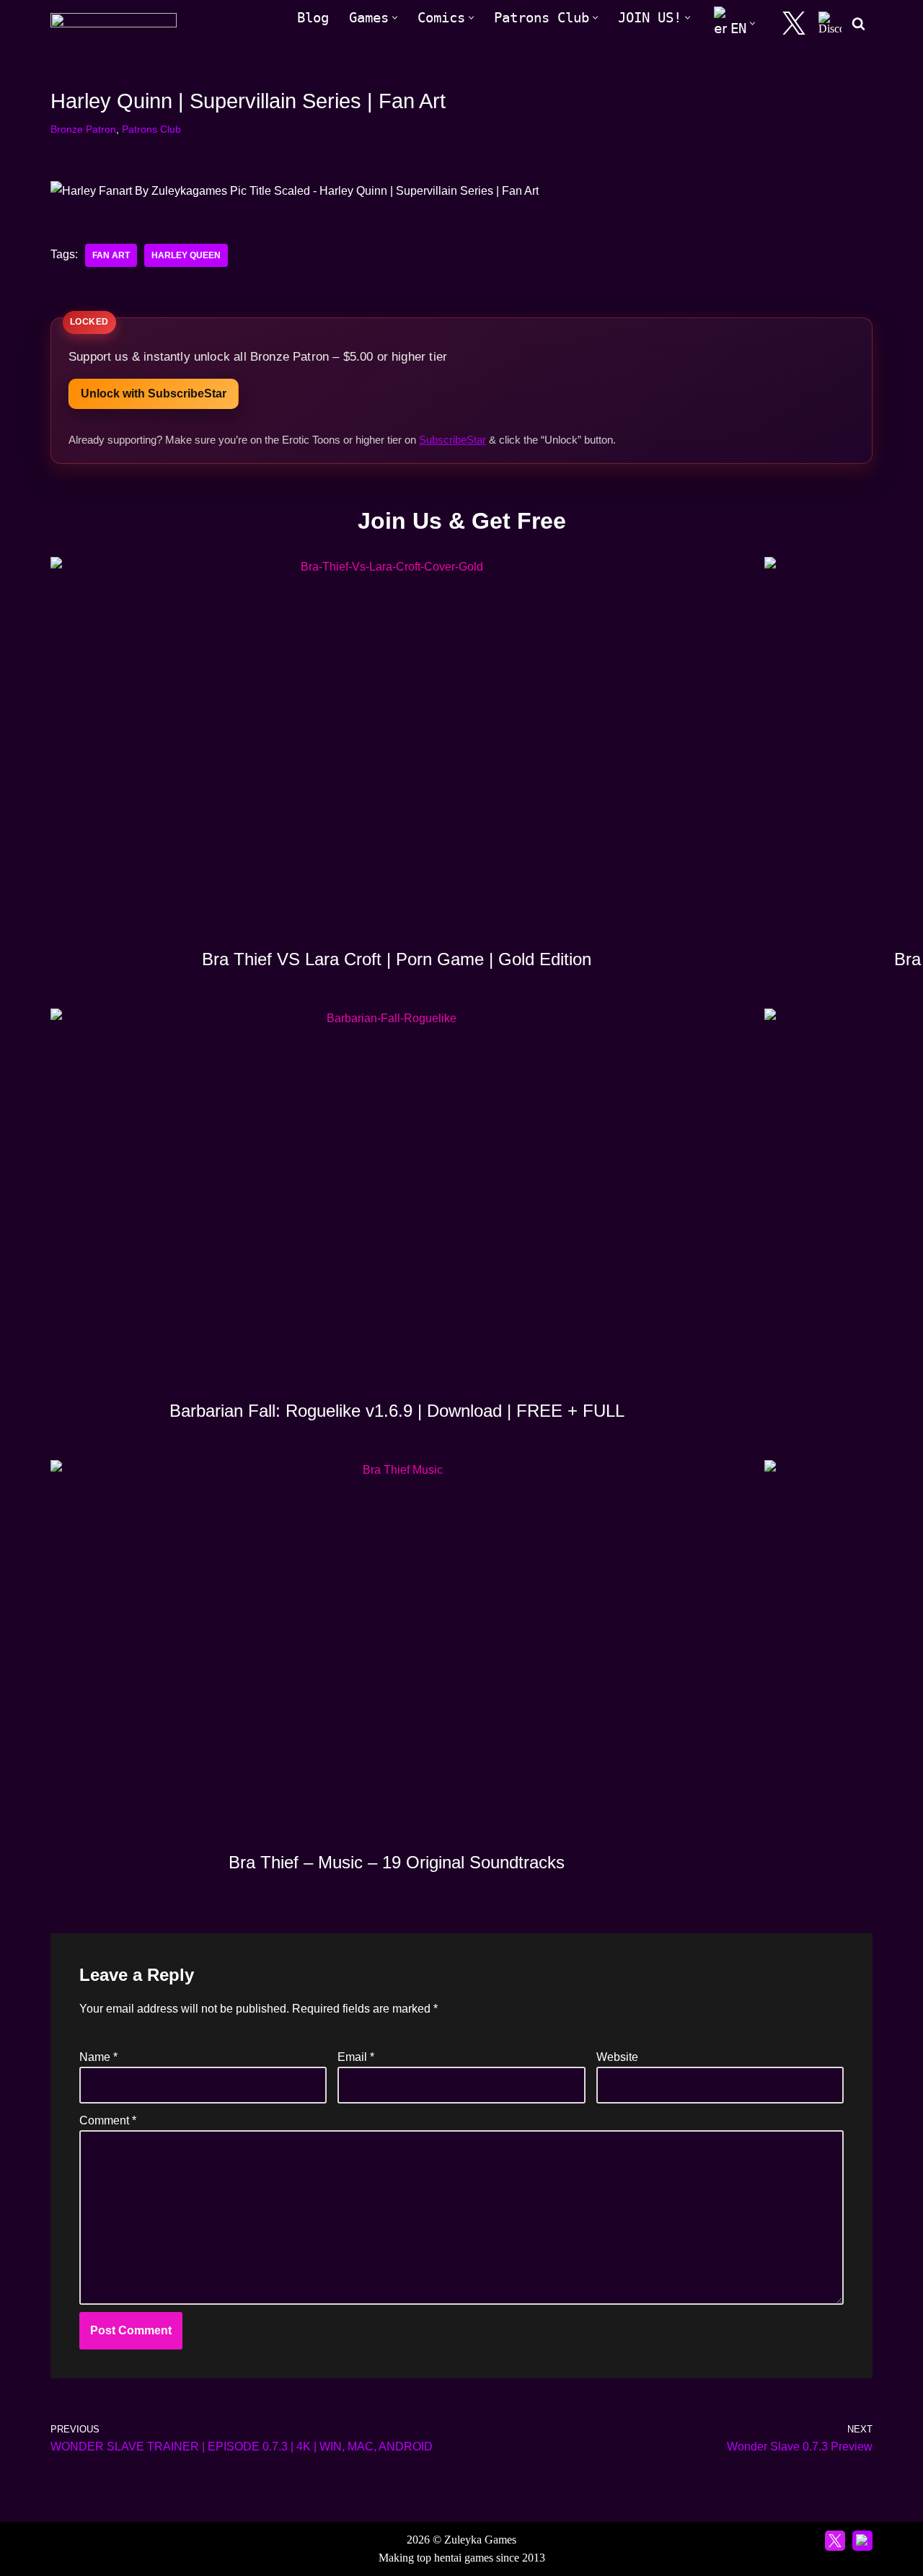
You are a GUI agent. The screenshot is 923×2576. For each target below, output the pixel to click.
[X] (794, 23)
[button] (395, 18)
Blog (313, 18)
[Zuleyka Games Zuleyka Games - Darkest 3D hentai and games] (114, 23)
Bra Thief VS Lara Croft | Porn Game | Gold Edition (397, 959)
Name (98, 2057)
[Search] (858, 23)
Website (617, 2057)
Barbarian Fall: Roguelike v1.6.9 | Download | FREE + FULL (397, 1411)
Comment (108, 2120)
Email (356, 2057)
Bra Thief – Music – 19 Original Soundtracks (397, 1862)
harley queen (186, 255)
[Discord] (830, 23)
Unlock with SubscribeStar (154, 394)
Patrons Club (151, 129)
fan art (111, 255)
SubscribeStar (452, 440)
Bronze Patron (83, 129)
